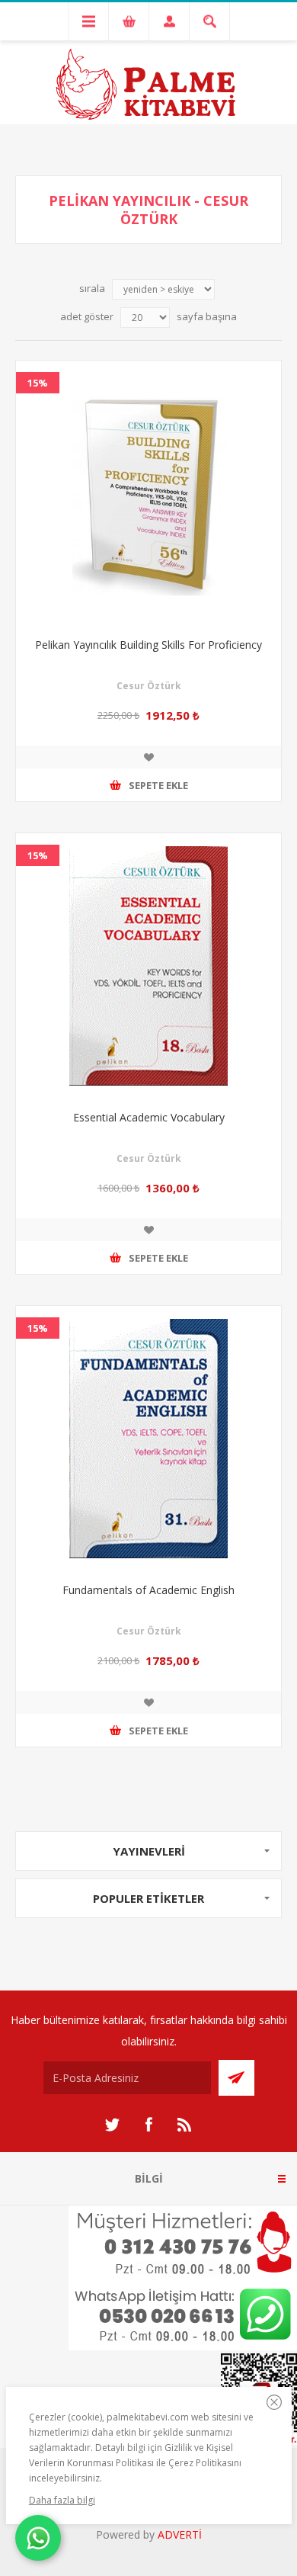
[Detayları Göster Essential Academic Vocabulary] (148, 966)
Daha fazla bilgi (62, 2500)
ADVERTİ (180, 2534)
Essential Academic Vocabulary (149, 1117)
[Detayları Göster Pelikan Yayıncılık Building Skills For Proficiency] (148, 493)
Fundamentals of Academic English (148, 1590)
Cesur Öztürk (149, 686)
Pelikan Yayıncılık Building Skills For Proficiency (148, 645)
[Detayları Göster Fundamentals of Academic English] (148, 1439)
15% (38, 383)
